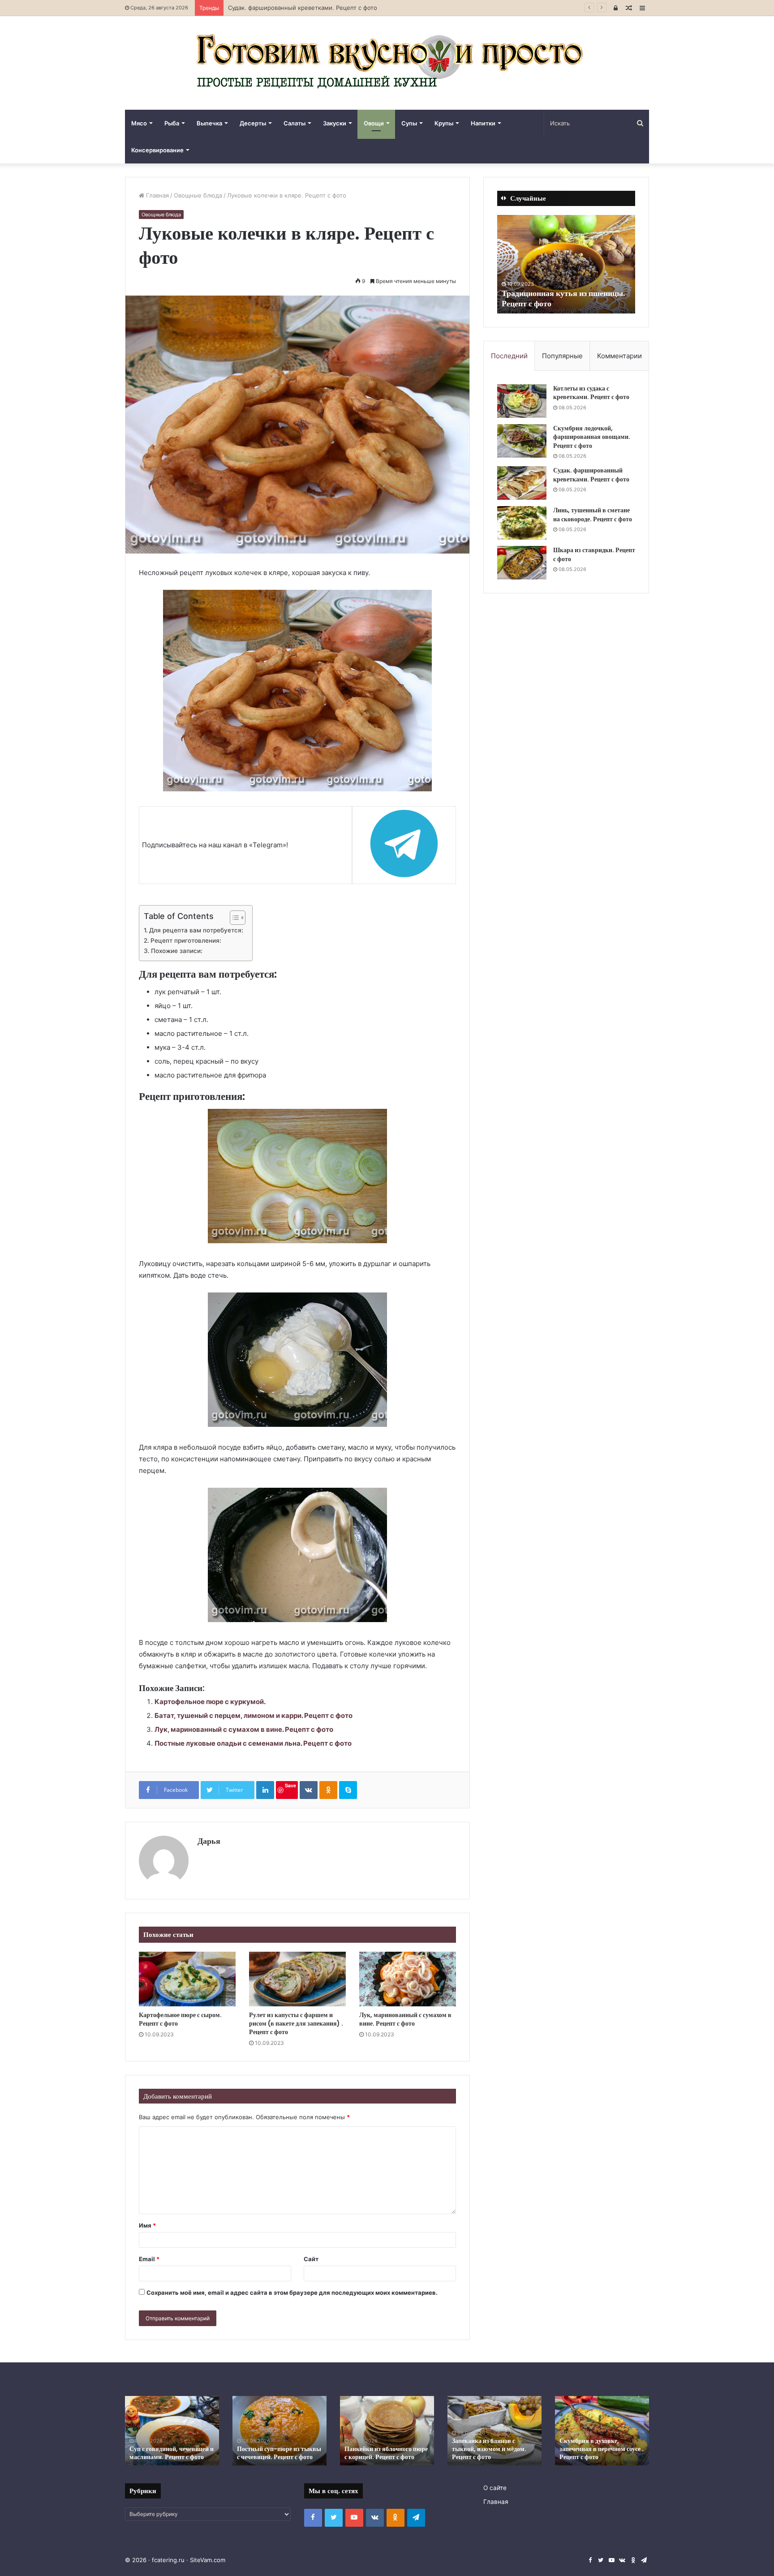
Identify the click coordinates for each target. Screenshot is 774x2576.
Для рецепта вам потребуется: (196, 930)
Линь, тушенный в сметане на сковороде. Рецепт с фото (593, 515)
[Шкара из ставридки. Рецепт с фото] (522, 563)
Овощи (374, 123)
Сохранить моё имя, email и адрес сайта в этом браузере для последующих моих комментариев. (292, 2293)
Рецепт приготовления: (186, 940)
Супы (409, 123)
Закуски (335, 123)
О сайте (495, 2488)
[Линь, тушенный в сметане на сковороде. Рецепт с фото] (522, 523)
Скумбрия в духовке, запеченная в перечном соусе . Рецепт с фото (602, 2449)
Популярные (562, 356)
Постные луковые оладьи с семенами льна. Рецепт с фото (253, 1743)
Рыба (172, 123)
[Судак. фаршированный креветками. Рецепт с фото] (522, 483)
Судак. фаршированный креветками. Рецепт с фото (591, 475)
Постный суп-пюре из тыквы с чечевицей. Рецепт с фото (279, 2453)
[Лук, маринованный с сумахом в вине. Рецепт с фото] (408, 1979)
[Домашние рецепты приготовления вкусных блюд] (387, 63)
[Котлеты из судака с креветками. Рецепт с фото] (522, 401)
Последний (509, 356)
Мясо (139, 123)
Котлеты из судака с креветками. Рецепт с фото (591, 393)
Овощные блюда (198, 195)
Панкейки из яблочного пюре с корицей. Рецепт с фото (386, 2453)
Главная (157, 195)
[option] (566, 264)
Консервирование (157, 150)
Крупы (444, 123)
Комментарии (619, 356)
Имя (147, 2225)
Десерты (253, 123)
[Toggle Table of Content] (233, 918)
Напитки (483, 123)
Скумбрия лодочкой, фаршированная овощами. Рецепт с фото (592, 437)
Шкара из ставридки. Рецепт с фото (594, 554)
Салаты (295, 123)
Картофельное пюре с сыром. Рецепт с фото (180, 2019)
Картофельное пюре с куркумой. (210, 1702)
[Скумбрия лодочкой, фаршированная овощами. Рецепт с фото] (522, 441)
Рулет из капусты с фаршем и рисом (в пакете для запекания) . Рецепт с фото (296, 2023)
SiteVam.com (208, 2560)
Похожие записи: (177, 951)
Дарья (209, 1841)
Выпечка (209, 123)
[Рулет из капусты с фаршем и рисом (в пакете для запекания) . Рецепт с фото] (297, 1979)
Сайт (311, 2259)
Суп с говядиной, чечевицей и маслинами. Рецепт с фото (172, 2453)
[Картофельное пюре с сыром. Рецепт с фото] (187, 1979)
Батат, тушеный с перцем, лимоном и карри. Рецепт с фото (254, 1715)
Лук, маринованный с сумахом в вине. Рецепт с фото (244, 1729)
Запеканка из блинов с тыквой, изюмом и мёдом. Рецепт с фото (489, 2449)
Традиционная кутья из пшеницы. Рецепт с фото (563, 298)
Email (149, 2259)
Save (290, 1785)
